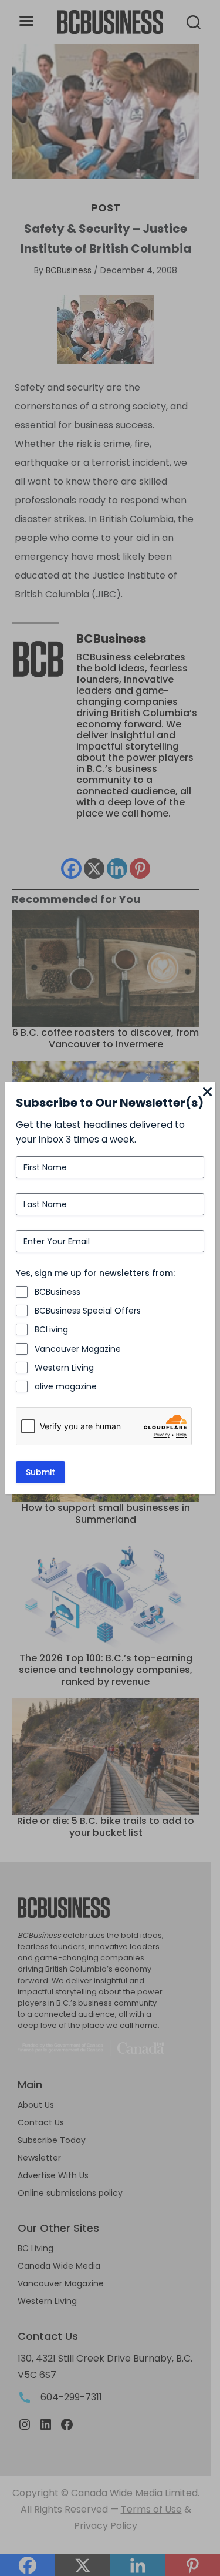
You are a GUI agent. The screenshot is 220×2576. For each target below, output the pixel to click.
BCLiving (51, 1329)
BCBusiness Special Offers (88, 1311)
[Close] (208, 1093)
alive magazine (66, 1386)
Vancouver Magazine (78, 1349)
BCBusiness (57, 1292)
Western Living (64, 1368)
